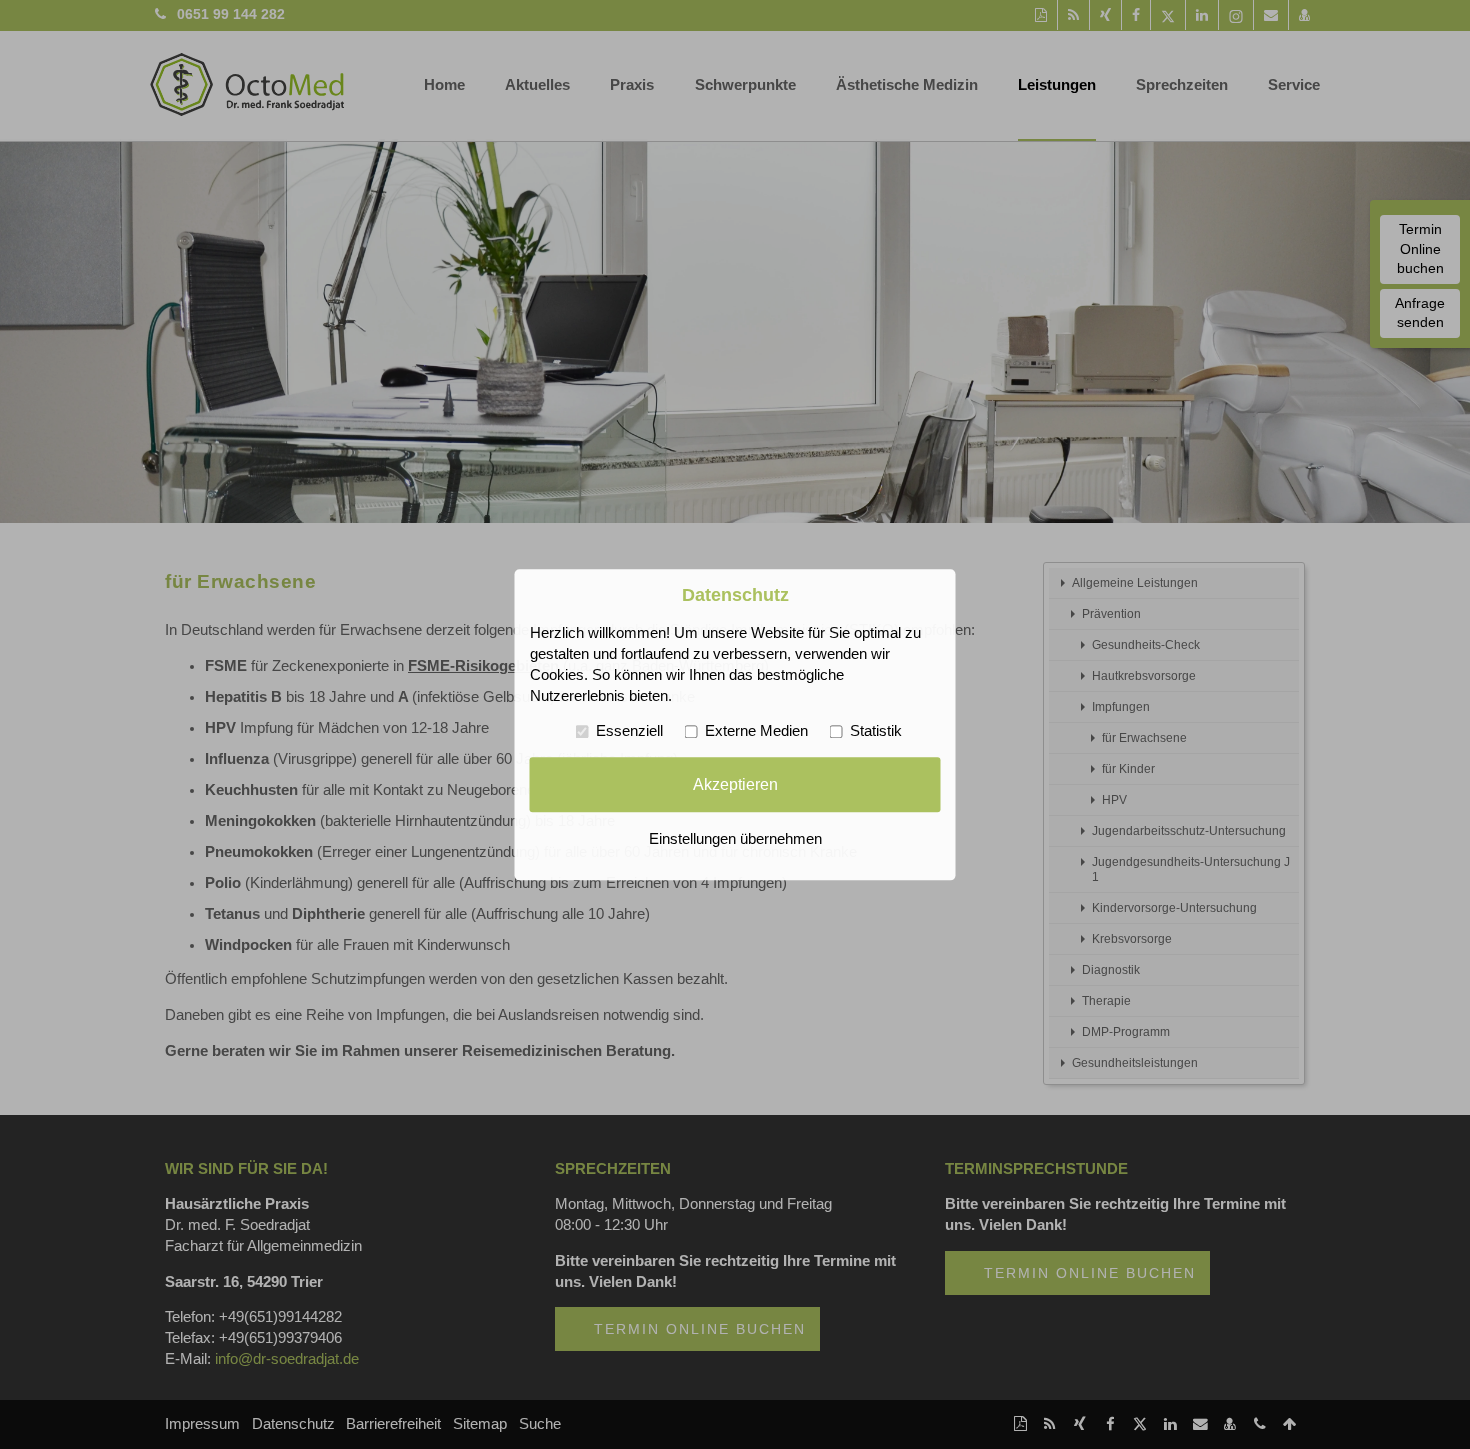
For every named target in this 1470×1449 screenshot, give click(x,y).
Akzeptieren (735, 784)
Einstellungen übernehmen (735, 839)
